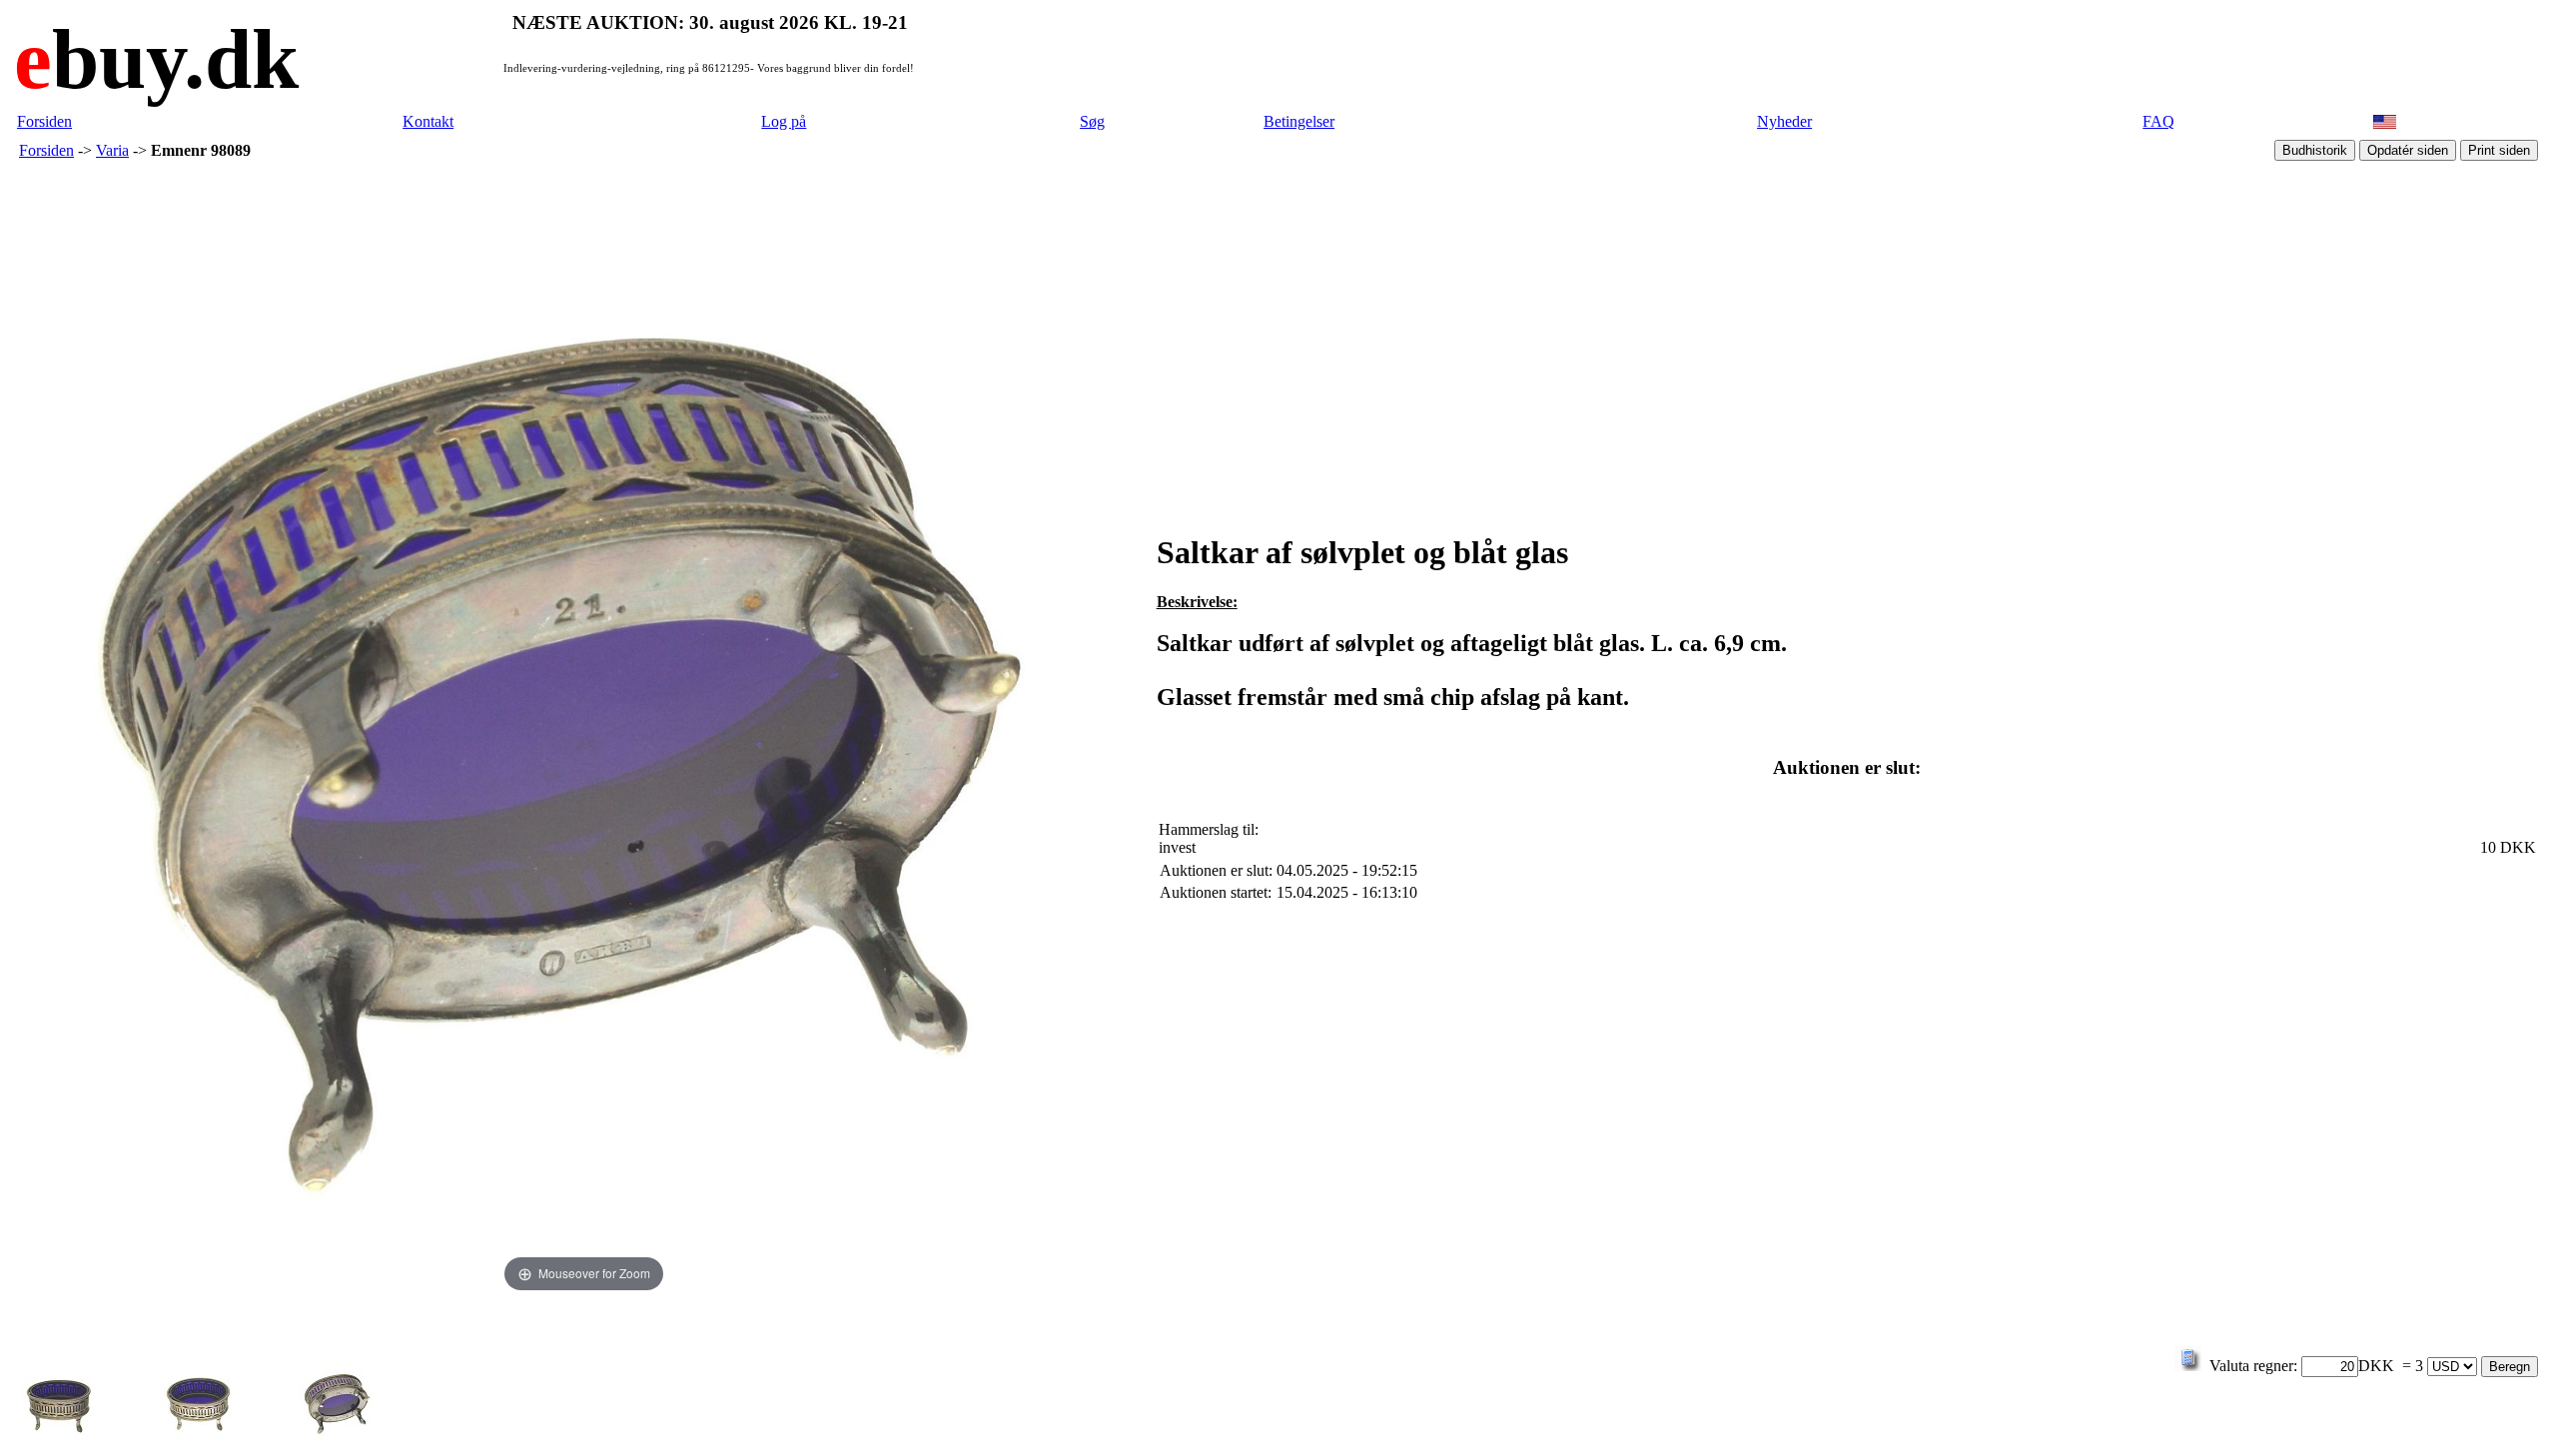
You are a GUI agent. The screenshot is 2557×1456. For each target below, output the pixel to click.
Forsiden (44, 121)
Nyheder (1784, 121)
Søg (1092, 121)
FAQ (2158, 121)
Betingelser (1299, 121)
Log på (784, 121)
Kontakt (428, 121)
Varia (112, 150)
